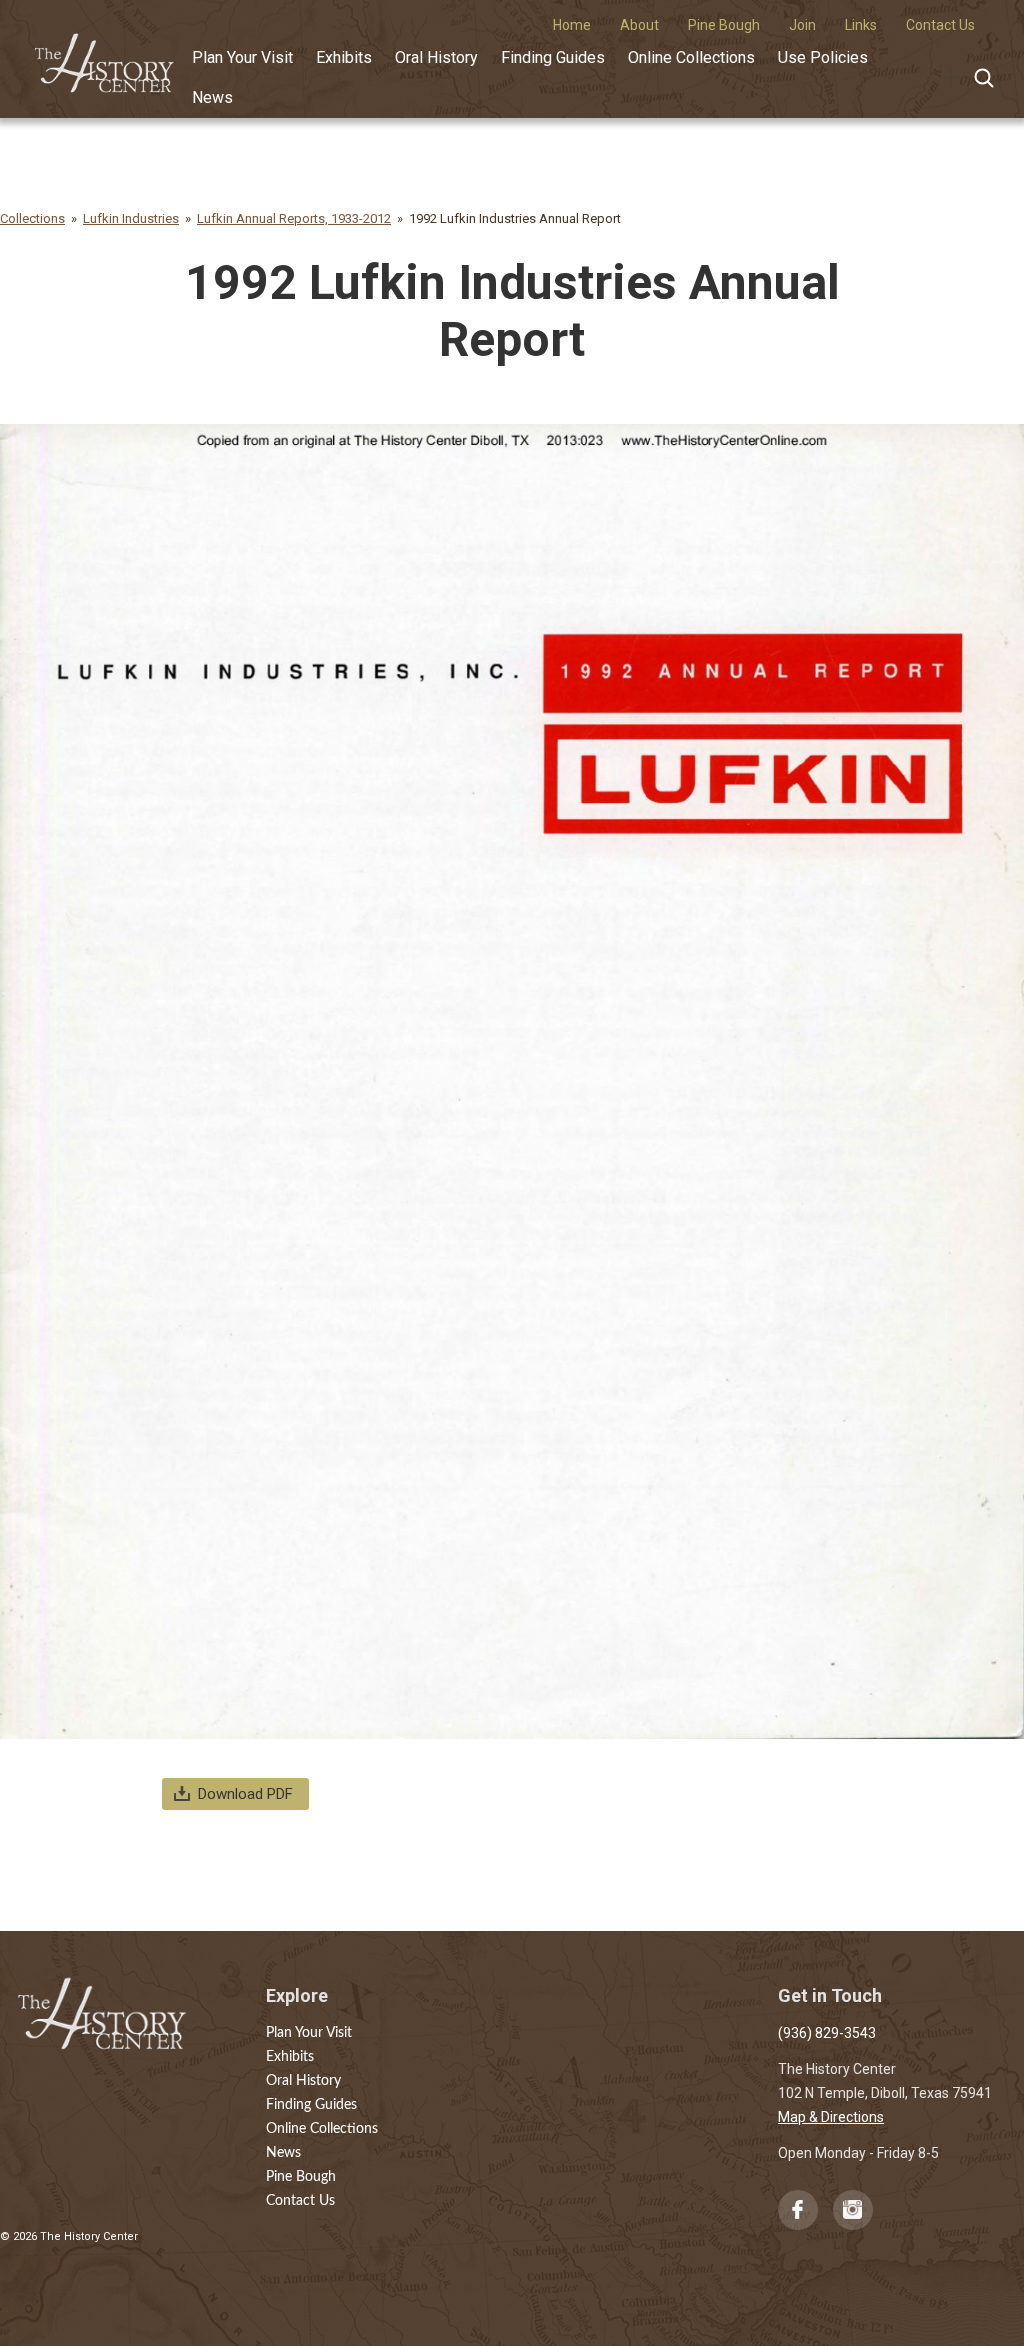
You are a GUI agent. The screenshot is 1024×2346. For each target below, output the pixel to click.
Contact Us (300, 2201)
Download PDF (245, 1794)
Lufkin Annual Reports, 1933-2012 (294, 218)
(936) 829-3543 (827, 2033)
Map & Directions (831, 2117)
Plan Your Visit (242, 57)
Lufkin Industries (131, 218)
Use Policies (823, 57)
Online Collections (691, 57)
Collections (32, 218)
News (212, 97)
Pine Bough (301, 2177)
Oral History (436, 57)
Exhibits (344, 57)
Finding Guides (553, 57)
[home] (105, 56)
